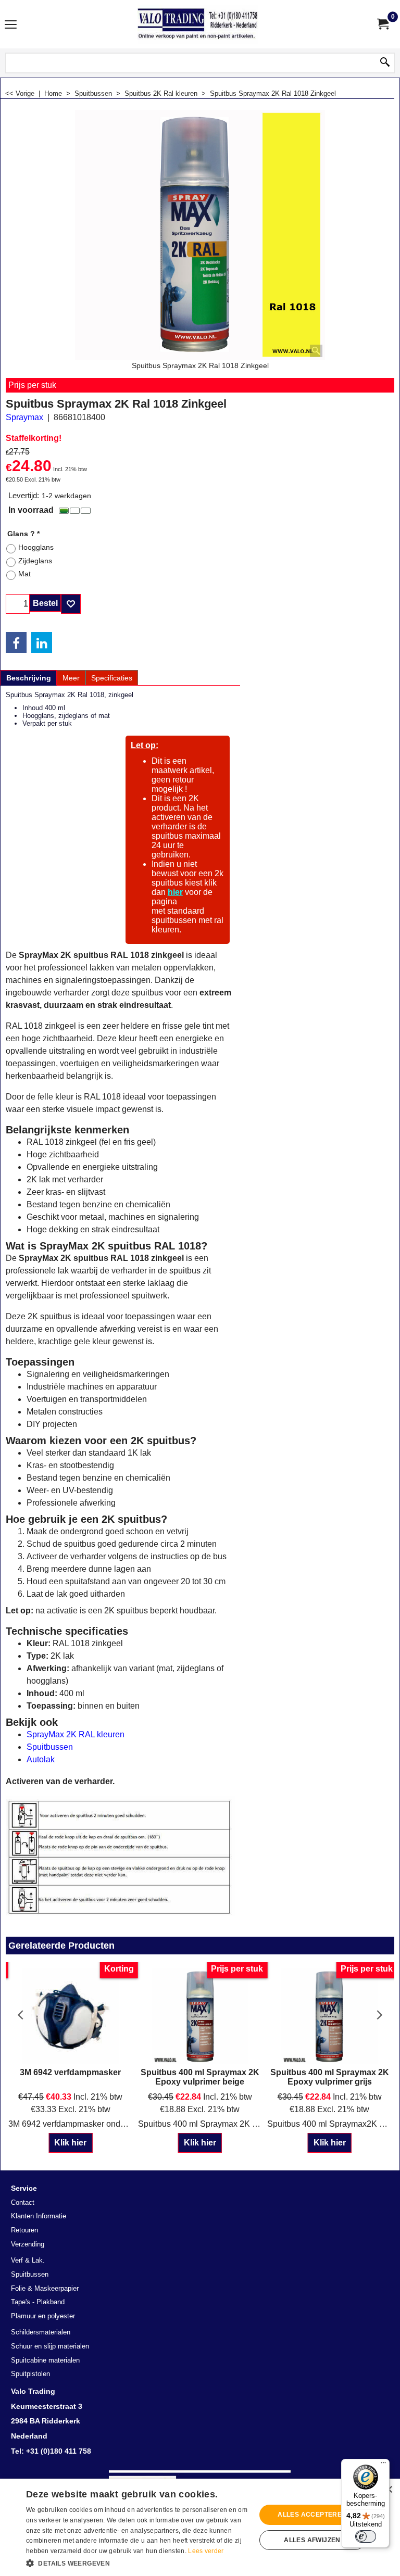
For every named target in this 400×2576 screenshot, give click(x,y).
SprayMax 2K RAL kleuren (76, 1734)
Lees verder (206, 2551)
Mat (24, 574)
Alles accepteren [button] (312, 2515)
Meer (71, 678)
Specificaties (112, 678)
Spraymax (24, 417)
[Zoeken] (385, 63)
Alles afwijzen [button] (312, 2540)
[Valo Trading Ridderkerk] (198, 24)
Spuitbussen (50, 1747)
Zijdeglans (35, 561)
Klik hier (70, 2143)
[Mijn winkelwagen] (382, 24)
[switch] (366, 2536)
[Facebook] (16, 642)
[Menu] (11, 25)
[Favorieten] (71, 604)
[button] (137, 2562)
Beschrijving (29, 678)
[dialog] (200, 2527)
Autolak (41, 1759)
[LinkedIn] (42, 642)
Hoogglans (36, 547)
